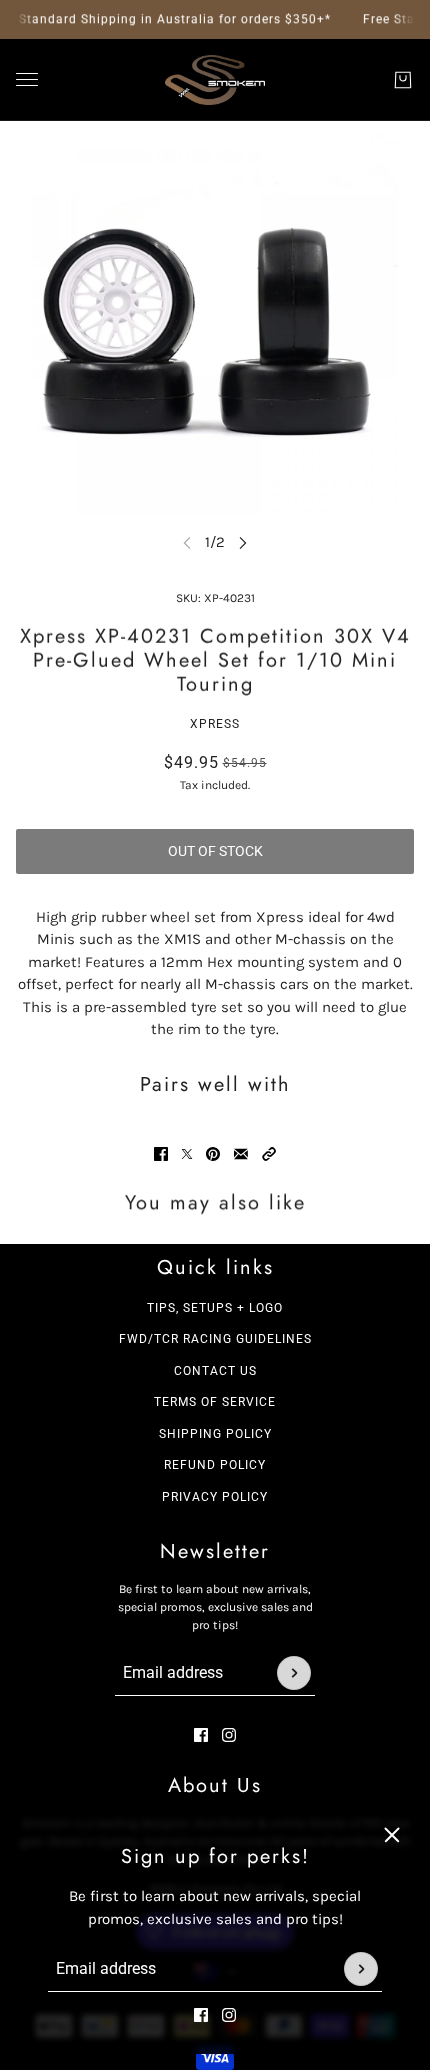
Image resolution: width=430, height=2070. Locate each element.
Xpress (215, 724)
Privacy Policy (215, 1497)
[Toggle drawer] (27, 79)
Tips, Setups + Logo (215, 1308)
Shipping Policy (215, 1434)
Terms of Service (215, 1402)
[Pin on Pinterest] (213, 1154)
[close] (392, 1835)
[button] (269, 1154)
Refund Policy (215, 1465)
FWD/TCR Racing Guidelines (215, 1339)
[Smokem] (215, 80)
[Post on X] (187, 1154)
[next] (243, 542)
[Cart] (403, 80)
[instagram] (229, 2015)
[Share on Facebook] (161, 1154)
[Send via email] (241, 1154)
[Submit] (361, 1969)
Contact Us (215, 1371)
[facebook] (201, 2015)
